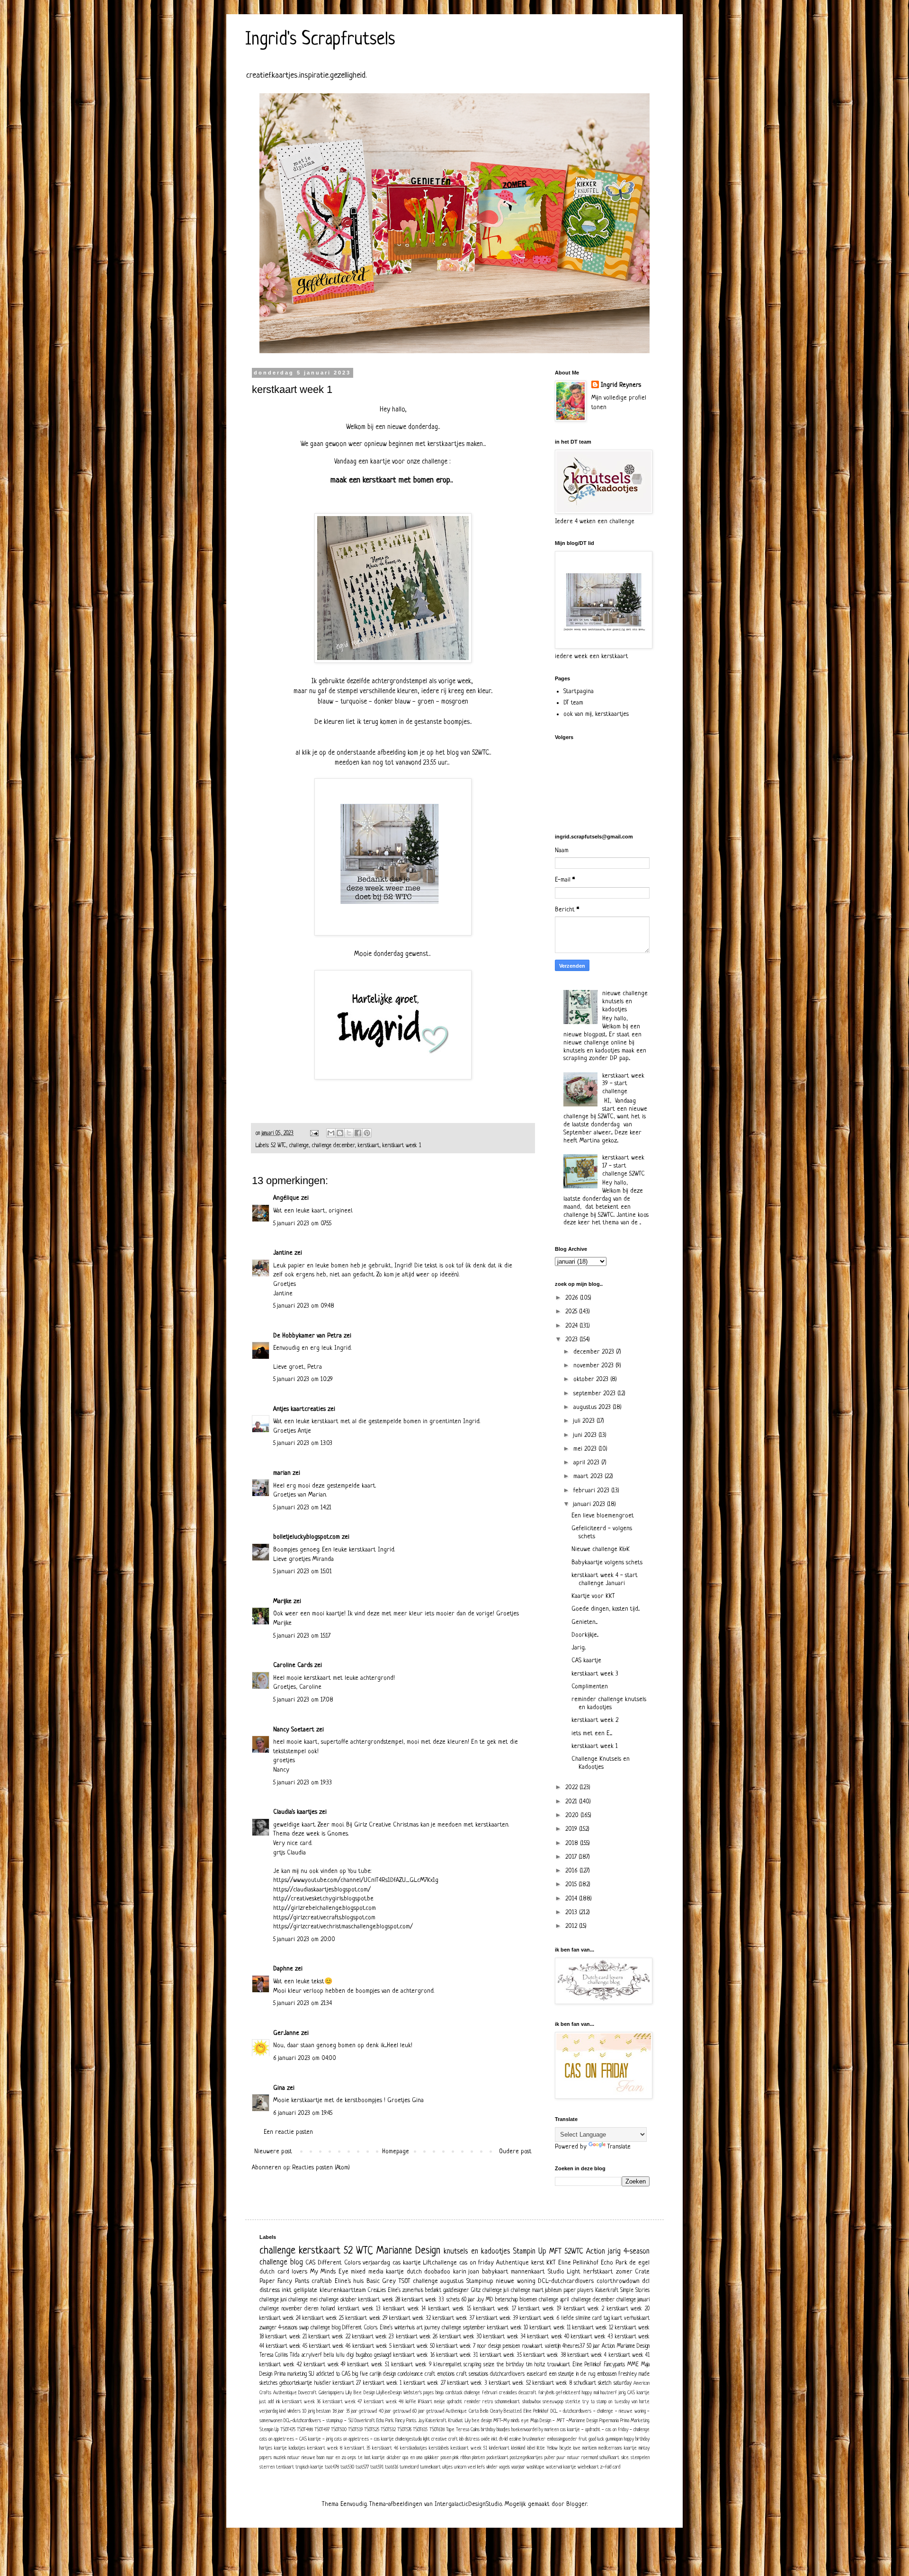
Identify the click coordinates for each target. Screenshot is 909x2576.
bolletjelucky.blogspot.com (307, 1537)
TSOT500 (339, 2430)
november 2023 (594, 1366)
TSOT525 (372, 2430)
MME (633, 2365)
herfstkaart (598, 2272)
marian (282, 1473)
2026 (573, 1298)
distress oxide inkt (481, 2439)
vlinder (492, 2467)
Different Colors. (360, 2328)
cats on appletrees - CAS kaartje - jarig (296, 2439)
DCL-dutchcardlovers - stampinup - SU (318, 2421)
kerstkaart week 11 (550, 2328)
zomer (624, 2272)
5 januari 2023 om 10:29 (303, 1379)
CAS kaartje (586, 1661)
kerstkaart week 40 (548, 2337)
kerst (538, 2263)
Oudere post (515, 2152)
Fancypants (614, 2365)
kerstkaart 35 (357, 2448)
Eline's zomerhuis (405, 2291)
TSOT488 (305, 2430)
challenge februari (481, 2393)
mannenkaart (528, 2272)
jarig (614, 2252)
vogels (504, 2467)
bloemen (528, 2300)
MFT (555, 2252)
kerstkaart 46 (385, 2448)
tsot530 (347, 2467)
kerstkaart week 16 (414, 2355)
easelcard (537, 2374)
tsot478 (332, 2467)
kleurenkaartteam (343, 2290)
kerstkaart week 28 (379, 2300)
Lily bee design (478, 2421)
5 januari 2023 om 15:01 (303, 1572)
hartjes (266, 2448)
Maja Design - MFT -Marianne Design (564, 2421)
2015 (572, 1885)
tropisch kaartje (309, 2467)
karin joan (466, 2272)
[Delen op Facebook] (358, 1133)
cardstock (454, 2393)
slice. (625, 2458)
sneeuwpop (553, 2402)
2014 (572, 1899)
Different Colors (339, 2263)
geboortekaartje (296, 2383)
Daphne (283, 1969)
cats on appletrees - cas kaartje (364, 2439)
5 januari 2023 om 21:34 (303, 2003)
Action (596, 2252)
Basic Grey (381, 2281)
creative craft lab (447, 2439)
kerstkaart (369, 1146)
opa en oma (412, 2458)
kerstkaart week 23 (373, 2337)
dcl (646, 2281)
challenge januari (633, 2300)
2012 (572, 1926)
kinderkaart (499, 2448)
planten (478, 2458)
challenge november (281, 2309)
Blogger (577, 2504)
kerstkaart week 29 (366, 2318)
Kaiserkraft (607, 2291)
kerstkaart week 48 (384, 2402)
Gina (279, 2088)
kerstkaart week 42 (281, 2365)
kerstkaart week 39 (497, 2318)
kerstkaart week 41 (629, 2355)
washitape (535, 2467)
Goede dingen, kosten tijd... (606, 1609)
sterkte (573, 2402)
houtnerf (609, 2393)
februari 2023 (592, 1491)
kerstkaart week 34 (504, 2337)
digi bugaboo (359, 2355)
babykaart (495, 2272)
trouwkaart (559, 2365)
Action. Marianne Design (626, 2346)
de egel (639, 2263)
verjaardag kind (272, 2411)
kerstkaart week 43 (592, 2337)
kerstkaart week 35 (501, 2355)
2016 (572, 1871)
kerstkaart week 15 (450, 2309)
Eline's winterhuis (397, 2328)
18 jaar (338, 2411)
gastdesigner (456, 2291)
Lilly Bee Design (360, 2393)
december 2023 (595, 1352)
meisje (440, 2402)
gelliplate (305, 2290)
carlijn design (383, 2374)
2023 (572, 1340)
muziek (280, 2458)
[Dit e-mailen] (331, 1133)
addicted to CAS (333, 2374)
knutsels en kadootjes (477, 2252)
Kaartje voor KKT (593, 1596)
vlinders (294, 2411)
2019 (572, 1829)
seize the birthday (504, 2365)
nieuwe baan (313, 2458)
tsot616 (392, 2467)
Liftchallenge (440, 2263)
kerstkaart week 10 (508, 2328)
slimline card (589, 2318)
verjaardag (376, 2263)
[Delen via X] (349, 1133)
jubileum (553, 2291)
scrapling (472, 2365)
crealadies (508, 2393)
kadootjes (297, 2448)
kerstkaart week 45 (287, 2346)
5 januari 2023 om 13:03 (303, 1443)
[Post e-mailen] (314, 1133)
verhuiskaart (637, 2318)
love (577, 2448)
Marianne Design (408, 2251)
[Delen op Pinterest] (367, 1133)
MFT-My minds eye (511, 2421)
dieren (311, 2309)
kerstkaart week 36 (302, 2402)
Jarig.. (579, 1648)
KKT (551, 2263)
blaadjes (503, 2430)
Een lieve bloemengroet (603, 1516)
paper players (579, 2291)
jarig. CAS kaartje (634, 2393)
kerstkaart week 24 (280, 2318)
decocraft (527, 2393)
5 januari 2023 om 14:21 (302, 1508)
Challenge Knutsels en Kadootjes (601, 1763)
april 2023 (587, 1463)
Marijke (282, 1601)
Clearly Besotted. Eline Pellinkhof (519, 2411)
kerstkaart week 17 (495, 2309)
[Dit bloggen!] (340, 1133)
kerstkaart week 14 (405, 2309)
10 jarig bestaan (316, 2411)
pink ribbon (462, 2458)
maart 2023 (589, 1476)
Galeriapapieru (331, 2393)
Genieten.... (584, 1622)
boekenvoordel (524, 2430)
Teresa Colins (468, 2430)
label (531, 2448)
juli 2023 (585, 1421)
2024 (572, 1326)
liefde (567, 2318)
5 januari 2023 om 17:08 (303, 1700)
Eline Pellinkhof (579, 2263)
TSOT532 (388, 2430)
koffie (411, 2402)
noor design (489, 2346)
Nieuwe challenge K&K (601, 1549)
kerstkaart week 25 (323, 2318)
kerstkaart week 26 (417, 2337)
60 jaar (468, 2300)
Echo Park (614, 2263)
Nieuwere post (273, 2152)
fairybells (546, 2393)
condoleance (410, 2374)
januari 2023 (590, 1504)
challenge (299, 1146)
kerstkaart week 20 (628, 2309)
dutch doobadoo (429, 2272)
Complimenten (590, 1687)
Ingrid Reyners (621, 385)
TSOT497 (322, 2430)
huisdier (323, 2383)
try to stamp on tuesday (606, 2402)
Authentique (512, 2263)
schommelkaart (507, 2402)
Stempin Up (269, 2430)
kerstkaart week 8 (552, 2383)
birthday (488, 2430)
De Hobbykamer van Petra (307, 1336)
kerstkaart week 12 (593, 2328)
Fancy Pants (293, 2281)
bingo (440, 2393)
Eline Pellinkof (587, 2365)
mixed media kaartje (377, 2272)
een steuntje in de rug (572, 2374)
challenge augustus (438, 2281)
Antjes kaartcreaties (299, 1409)
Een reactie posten (288, 2132)
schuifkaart (609, 2458)
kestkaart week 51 (469, 2448)
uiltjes (447, 2467)
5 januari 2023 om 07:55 (302, 1224)
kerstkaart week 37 (454, 2318)
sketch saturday (615, 2383)
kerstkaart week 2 (595, 1720)
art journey (428, 2328)
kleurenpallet (448, 2365)
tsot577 (362, 2467)
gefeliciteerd (568, 2393)
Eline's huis (349, 2281)
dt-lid (503, 2439)
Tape (450, 2430)
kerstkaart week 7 (456, 2346)
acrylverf (312, 2355)
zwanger (268, 2328)
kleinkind (518, 2448)
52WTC (574, 2252)
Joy (480, 2300)
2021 (572, 1802)
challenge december (333, 1146)
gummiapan (614, 2439)
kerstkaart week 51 (368, 2365)
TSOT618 (437, 2430)
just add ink (270, 2402)
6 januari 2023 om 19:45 (303, 2113)
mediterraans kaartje (618, 2448)
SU (312, 2374)
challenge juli (496, 2291)
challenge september (463, 2328)
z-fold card (610, 2467)
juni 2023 (586, 1435)
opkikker (432, 2458)
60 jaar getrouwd (428, 2411)
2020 (573, 1815)
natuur (294, 2458)
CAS (310, 2263)
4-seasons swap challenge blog (309, 2328)
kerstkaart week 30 (461, 2337)
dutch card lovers (283, 2272)
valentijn (553, 2346)
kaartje (281, 2448)
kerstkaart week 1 (402, 1146)
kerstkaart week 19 (539, 2309)
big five (360, 2374)
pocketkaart (498, 2458)
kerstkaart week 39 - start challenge (623, 1084)
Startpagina (579, 691)
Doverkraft (365, 2421)
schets (453, 2300)
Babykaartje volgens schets (607, 1563)
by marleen (549, 2430)
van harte (641, 2402)
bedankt (433, 2291)
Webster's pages (419, 2393)
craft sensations (472, 2374)
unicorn (460, 2467)
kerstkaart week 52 (510, 2383)
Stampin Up (530, 2252)
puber (550, 2458)
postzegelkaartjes (526, 2458)
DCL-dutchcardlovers (566, 2281)
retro (488, 2402)
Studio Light (564, 2272)
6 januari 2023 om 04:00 (305, 2058)
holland (328, 2309)
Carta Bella (478, 2411)
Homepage (396, 2152)
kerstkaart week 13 (359, 2309)
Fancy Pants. (406, 2421)
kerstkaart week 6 (539, 2318)
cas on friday (477, 2263)
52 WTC (278, 1146)
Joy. (421, 2421)
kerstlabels (439, 2448)
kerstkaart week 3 (595, 1674)
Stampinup (480, 2281)
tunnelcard (409, 2467)
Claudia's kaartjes (295, 1812)
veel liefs (476, 2467)
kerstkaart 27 (347, 2383)
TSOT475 (288, 2430)
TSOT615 (420, 2430)
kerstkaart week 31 (457, 2355)
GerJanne (286, 2033)
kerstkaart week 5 (372, 2346)
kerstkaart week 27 (425, 2383)
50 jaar (593, 2346)
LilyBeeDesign (389, 2393)
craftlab (322, 2281)
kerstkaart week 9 (411, 2365)
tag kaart (613, 2318)
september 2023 (595, 1394)
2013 (572, 1912)
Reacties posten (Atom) (321, 2168)
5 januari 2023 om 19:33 (303, 1783)
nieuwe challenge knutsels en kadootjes (625, 1002)
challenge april (554, 2300)
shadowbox (531, 2402)
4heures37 (574, 2346)
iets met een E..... (592, 1734)
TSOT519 (355, 2430)
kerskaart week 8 (325, 2448)
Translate (619, 2147)
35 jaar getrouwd (362, 2411)
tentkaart (285, 2467)
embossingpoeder (562, 2439)
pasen (446, 2458)
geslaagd (383, 2355)
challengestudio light (413, 2439)
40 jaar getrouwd (395, 2411)
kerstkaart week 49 (325, 2365)
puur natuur (568, 2458)
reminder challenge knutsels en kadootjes (609, 1703)
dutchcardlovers (507, 2374)
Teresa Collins (274, 2355)
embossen (607, 2374)
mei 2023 (586, 1449)
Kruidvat (456, 2421)
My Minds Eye (329, 2272)
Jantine (283, 1253)
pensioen (511, 2346)
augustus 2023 (593, 1407)
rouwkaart (532, 2346)
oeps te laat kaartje (366, 2458)
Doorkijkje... (585, 1635)
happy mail (590, 2393)
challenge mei (303, 2300)
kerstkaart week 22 (330, 2337)
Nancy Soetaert (294, 1730)
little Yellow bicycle (554, 2448)
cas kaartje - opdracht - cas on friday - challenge (605, 2430)
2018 (573, 1843)
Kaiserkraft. (436, 2421)
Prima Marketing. (635, 2421)
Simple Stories (635, 2291)
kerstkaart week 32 (410, 2318)
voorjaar (518, 2467)
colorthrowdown (618, 2281)
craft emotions (440, 2374)
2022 (572, 1787)
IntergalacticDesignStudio (468, 2504)
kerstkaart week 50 (414, 2346)
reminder (472, 2402)
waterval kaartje (561, 2467)
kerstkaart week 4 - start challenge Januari (605, 1579)
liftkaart (425, 2402)
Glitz (476, 2291)
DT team (573, 703)
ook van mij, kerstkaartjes (596, 714)
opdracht (454, 2402)
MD (489, 2300)
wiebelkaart (588, 2467)
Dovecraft (307, 2393)
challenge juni (273, 2300)
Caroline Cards (293, 1665)
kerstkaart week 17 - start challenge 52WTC (624, 1166)
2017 (572, 1857)
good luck (596, 2439)
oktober (394, 2458)
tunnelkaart (430, 2467)
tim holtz (535, 2365)
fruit (583, 2439)
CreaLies (377, 2291)
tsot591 (377, 2467)
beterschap (507, 2300)
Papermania (609, 2421)
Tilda (294, 2355)
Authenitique (285, 2393)
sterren (267, 2467)
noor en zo (336, 2458)
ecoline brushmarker (527, 2439)
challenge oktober (338, 2300)
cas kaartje (407, 2263)
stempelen (640, 2458)
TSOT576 (404, 2430)
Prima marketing (290, 2374)
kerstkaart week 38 (544, 2355)
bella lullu (334, 2355)
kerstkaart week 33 (423, 2300)
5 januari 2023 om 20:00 (304, 1939)
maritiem (589, 2448)
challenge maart (527, 2291)
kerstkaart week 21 (286, 2337)
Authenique (456, 2411)
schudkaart (585, 2383)
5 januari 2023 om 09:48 (304, 1306)
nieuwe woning (515, 2281)
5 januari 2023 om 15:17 (302, 1636)
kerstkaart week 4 (587, 2355)
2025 (572, 1312)
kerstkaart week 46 (330, 2346)
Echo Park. (385, 2421)
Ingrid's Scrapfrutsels (320, 40)
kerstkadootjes (414, 2448)
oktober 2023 (592, 1379)
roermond (590, 2458)
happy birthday (637, 2439)
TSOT (405, 2281)
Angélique (287, 1198)
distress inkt (276, 2290)
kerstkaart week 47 (343, 2402)
